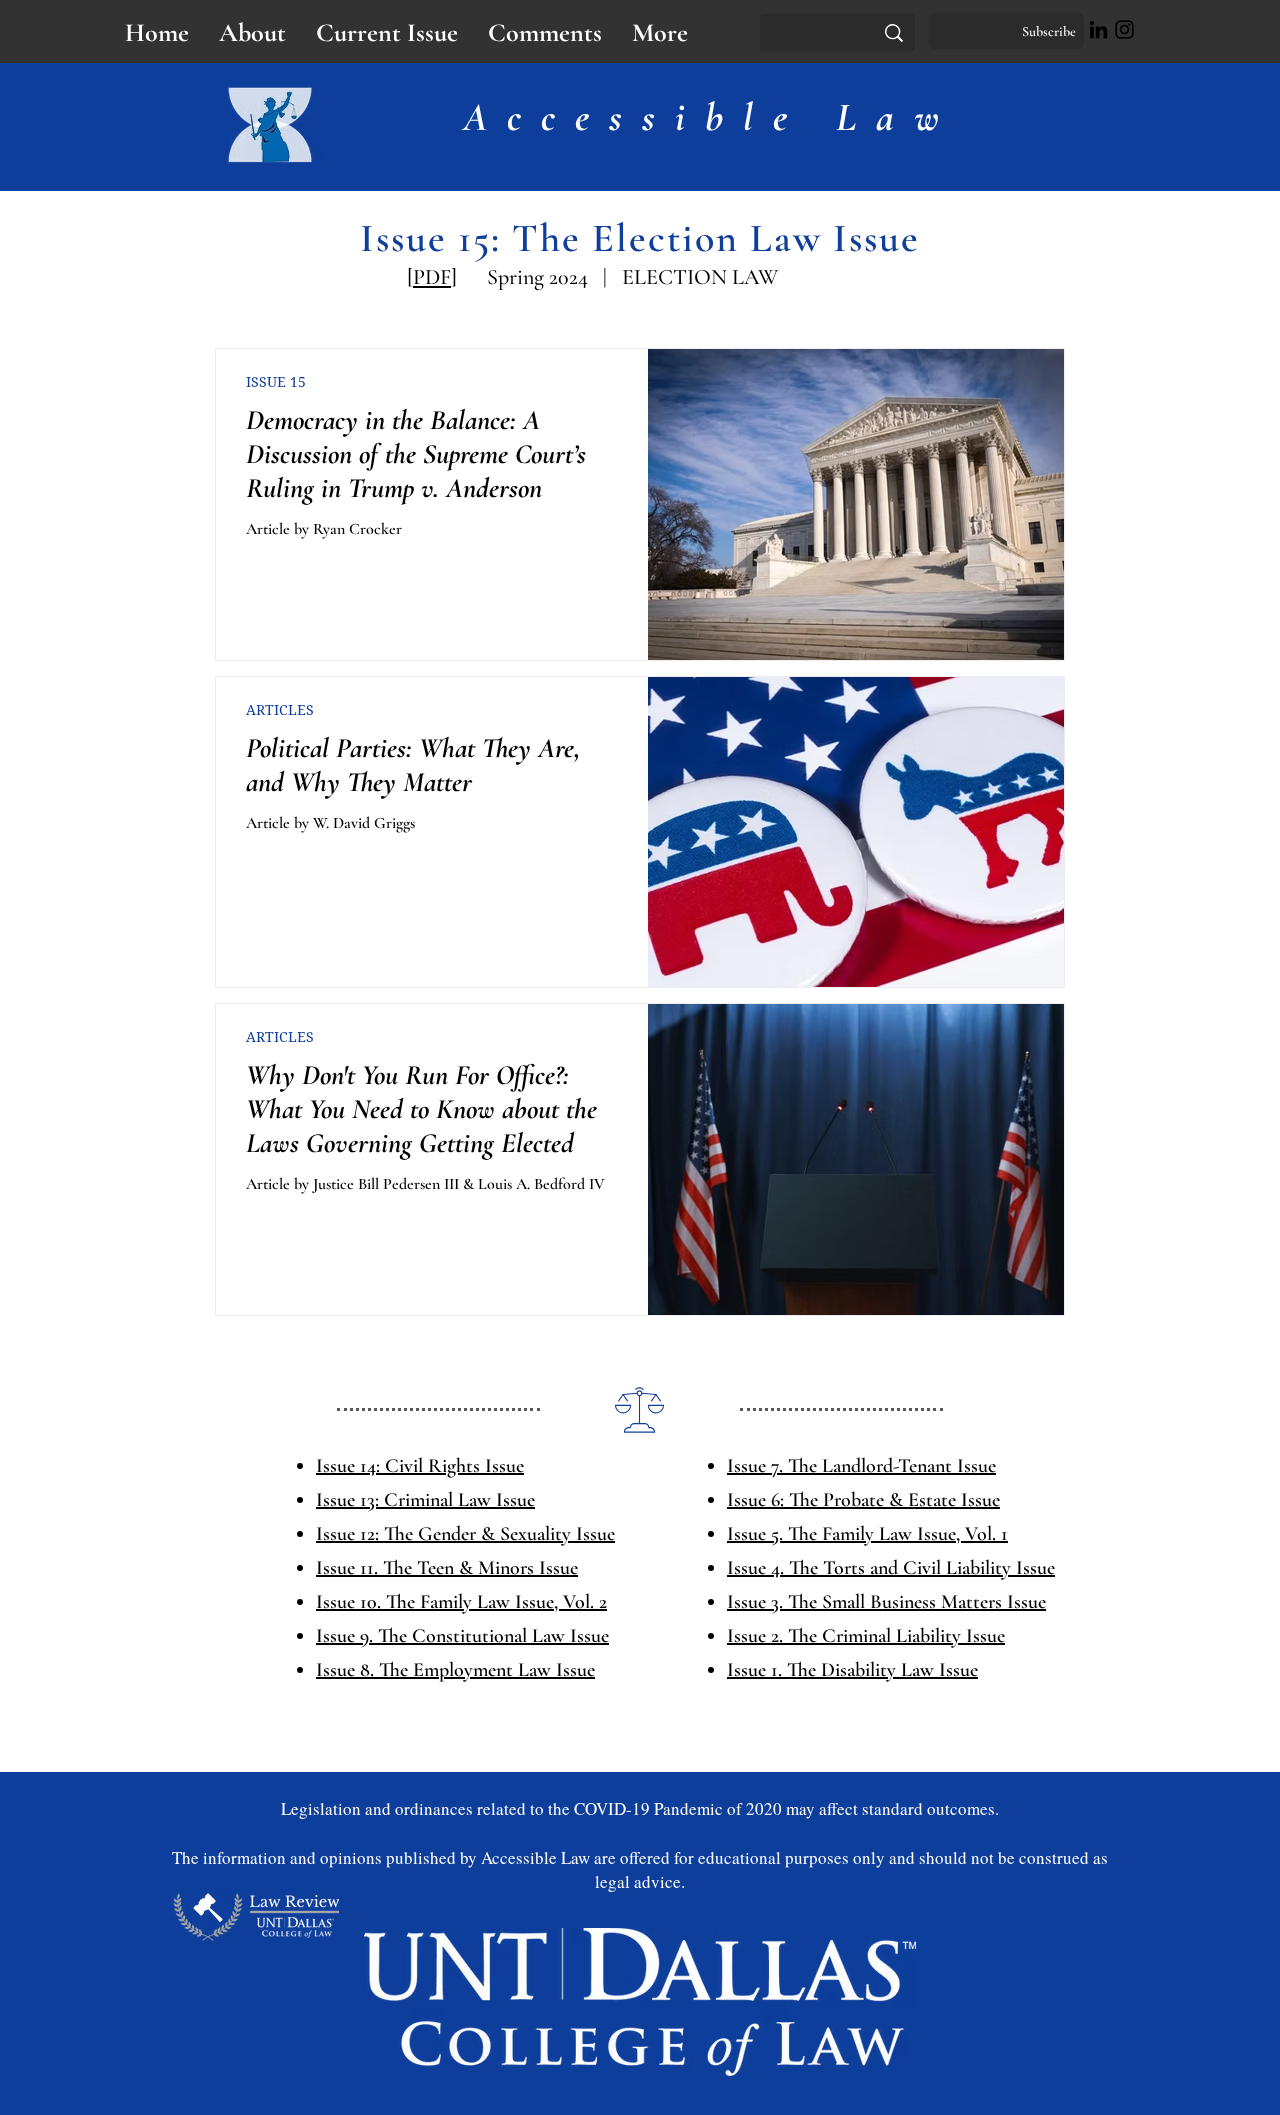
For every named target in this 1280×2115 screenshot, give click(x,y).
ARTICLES (280, 709)
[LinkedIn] (1098, 29)
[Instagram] (1124, 29)
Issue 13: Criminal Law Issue (425, 1500)
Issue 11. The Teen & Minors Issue (447, 1568)
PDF (432, 277)
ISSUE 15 (276, 381)
